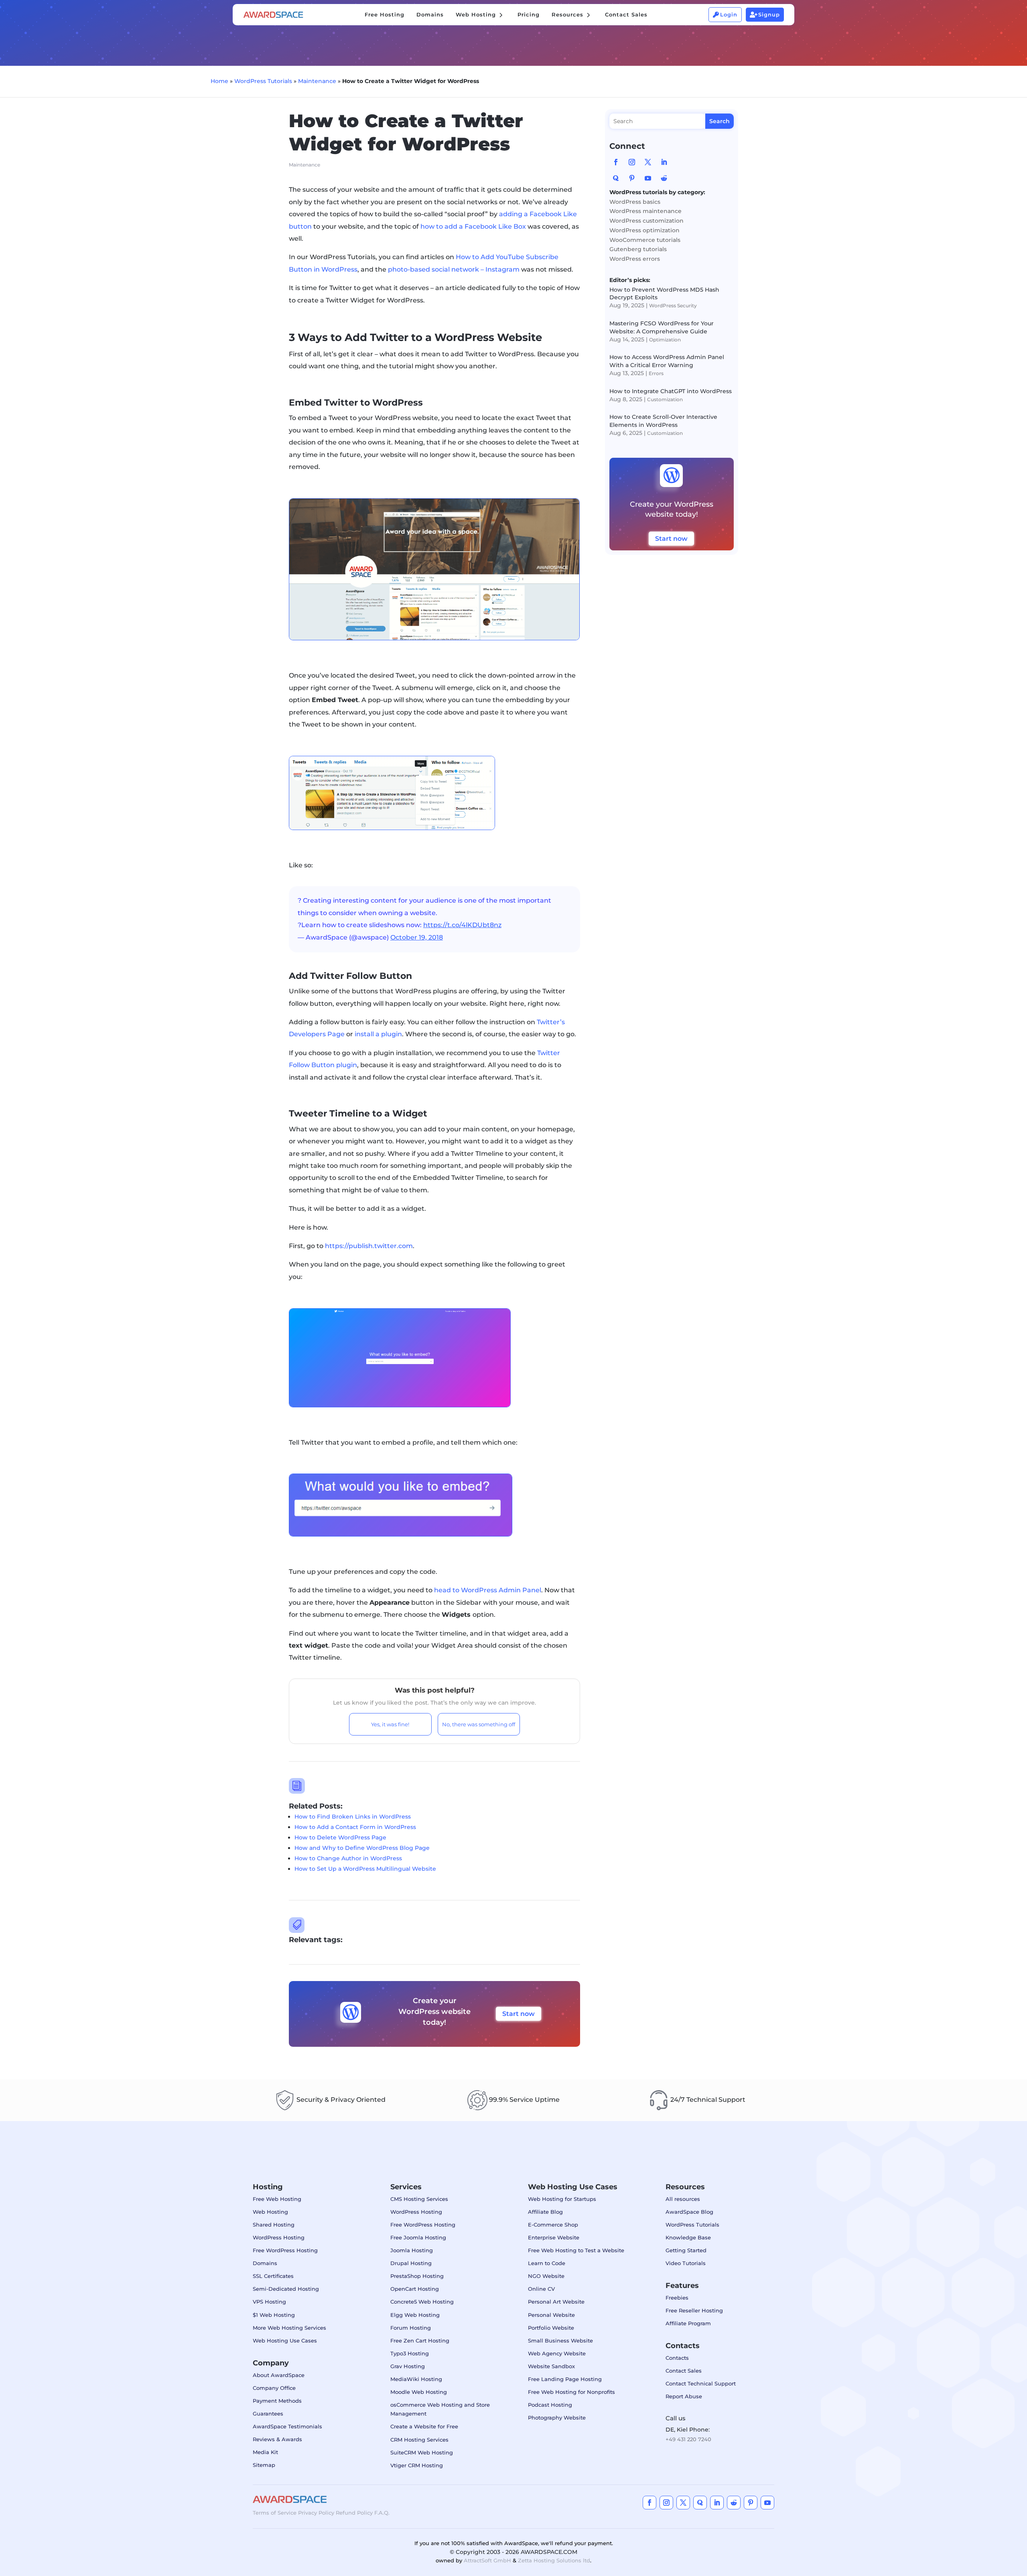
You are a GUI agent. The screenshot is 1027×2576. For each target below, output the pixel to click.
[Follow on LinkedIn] (664, 162)
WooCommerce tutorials (645, 240)
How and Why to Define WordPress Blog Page (362, 1848)
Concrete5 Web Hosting (422, 2302)
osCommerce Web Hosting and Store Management (440, 2409)
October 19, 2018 (417, 937)
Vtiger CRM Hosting (417, 2465)
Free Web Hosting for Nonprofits (571, 2392)
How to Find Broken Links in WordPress (353, 1817)
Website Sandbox (551, 2366)
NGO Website (546, 2276)
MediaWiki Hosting (416, 2379)
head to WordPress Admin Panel (488, 1590)
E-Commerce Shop (553, 2225)
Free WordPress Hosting (285, 2250)
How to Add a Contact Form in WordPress (355, 1827)
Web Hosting (270, 2212)
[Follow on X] (648, 162)
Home (219, 81)
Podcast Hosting (550, 2405)
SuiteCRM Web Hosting (422, 2452)
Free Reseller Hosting (694, 2310)
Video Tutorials (686, 2263)
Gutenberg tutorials (638, 249)
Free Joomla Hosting (418, 2237)
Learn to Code (547, 2263)
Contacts (677, 2358)
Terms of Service (275, 2513)
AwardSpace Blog (689, 2212)
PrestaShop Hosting (417, 2276)
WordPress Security (673, 306)
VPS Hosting (269, 2302)
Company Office (274, 2388)
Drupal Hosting (411, 2263)
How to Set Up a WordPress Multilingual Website (365, 1869)
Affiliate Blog (545, 2212)
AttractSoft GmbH (487, 2560)
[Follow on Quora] (616, 178)
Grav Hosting (408, 2366)
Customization (665, 399)
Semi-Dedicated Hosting (286, 2289)
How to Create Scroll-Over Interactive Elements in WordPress (663, 421)
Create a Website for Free (424, 2426)
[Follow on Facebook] (616, 162)
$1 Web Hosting (274, 2315)
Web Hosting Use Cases (285, 2341)
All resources (683, 2199)
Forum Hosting (411, 2328)
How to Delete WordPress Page (340, 1837)
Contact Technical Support (701, 2383)
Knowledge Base (688, 2237)
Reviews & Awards (277, 2439)
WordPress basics (635, 202)
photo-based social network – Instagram (454, 269)
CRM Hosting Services (419, 2440)
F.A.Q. (382, 2513)
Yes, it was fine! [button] (390, 1724)
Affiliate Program (688, 2323)
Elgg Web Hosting (415, 2315)
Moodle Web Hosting (419, 2392)
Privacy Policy (316, 2513)
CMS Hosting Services (419, 2199)
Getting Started (686, 2250)
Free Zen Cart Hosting (420, 2341)
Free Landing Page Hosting (565, 2379)
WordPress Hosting (279, 2237)
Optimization (665, 340)
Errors (656, 373)
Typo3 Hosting (410, 2353)
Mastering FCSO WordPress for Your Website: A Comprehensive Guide (662, 327)
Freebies (677, 2298)
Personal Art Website (556, 2302)
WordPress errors (635, 259)
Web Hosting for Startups (562, 2199)
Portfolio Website (551, 2328)
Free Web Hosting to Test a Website (576, 2250)
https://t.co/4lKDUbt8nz (462, 925)
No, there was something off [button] (479, 1724)
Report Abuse (684, 2396)
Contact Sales (684, 2371)
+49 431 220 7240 (688, 2439)
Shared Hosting (274, 2225)
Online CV (541, 2289)
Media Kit (265, 2452)
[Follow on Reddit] (664, 178)
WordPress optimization (644, 230)
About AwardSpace (279, 2375)
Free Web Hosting (277, 2199)
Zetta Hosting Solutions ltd (554, 2560)
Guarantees (268, 2414)
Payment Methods (277, 2401)
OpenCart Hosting (415, 2289)
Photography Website (557, 2418)
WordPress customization (646, 221)
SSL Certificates (273, 2276)
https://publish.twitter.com (369, 1246)
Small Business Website (560, 2341)
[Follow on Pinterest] (632, 178)
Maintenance (317, 81)
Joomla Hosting (412, 2250)
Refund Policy (354, 2513)
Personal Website (551, 2315)
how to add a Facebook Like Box (473, 226)
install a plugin (378, 1034)
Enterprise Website (554, 2237)
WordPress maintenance (645, 211)
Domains (265, 2263)
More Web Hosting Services (289, 2328)
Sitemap (264, 2465)
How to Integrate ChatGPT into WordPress (671, 391)
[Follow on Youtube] (648, 178)
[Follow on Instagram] (632, 162)
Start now (519, 2014)
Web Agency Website (557, 2353)
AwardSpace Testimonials (287, 2426)
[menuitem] (385, 15)
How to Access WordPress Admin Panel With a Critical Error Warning (667, 361)
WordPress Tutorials (263, 81)
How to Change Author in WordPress (348, 1858)
